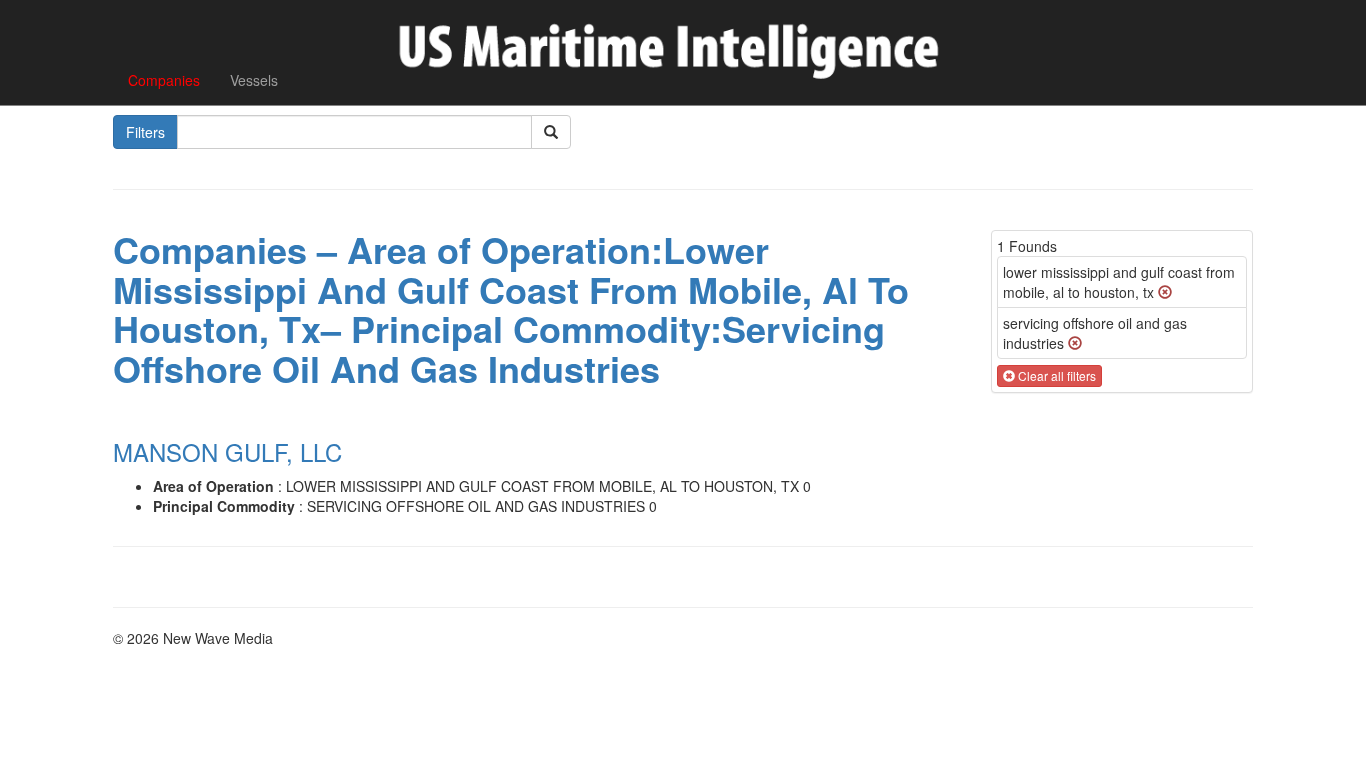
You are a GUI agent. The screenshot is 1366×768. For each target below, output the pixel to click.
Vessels (254, 80)
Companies (164, 80)
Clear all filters (1055, 375)
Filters (145, 132)
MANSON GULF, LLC (227, 451)
